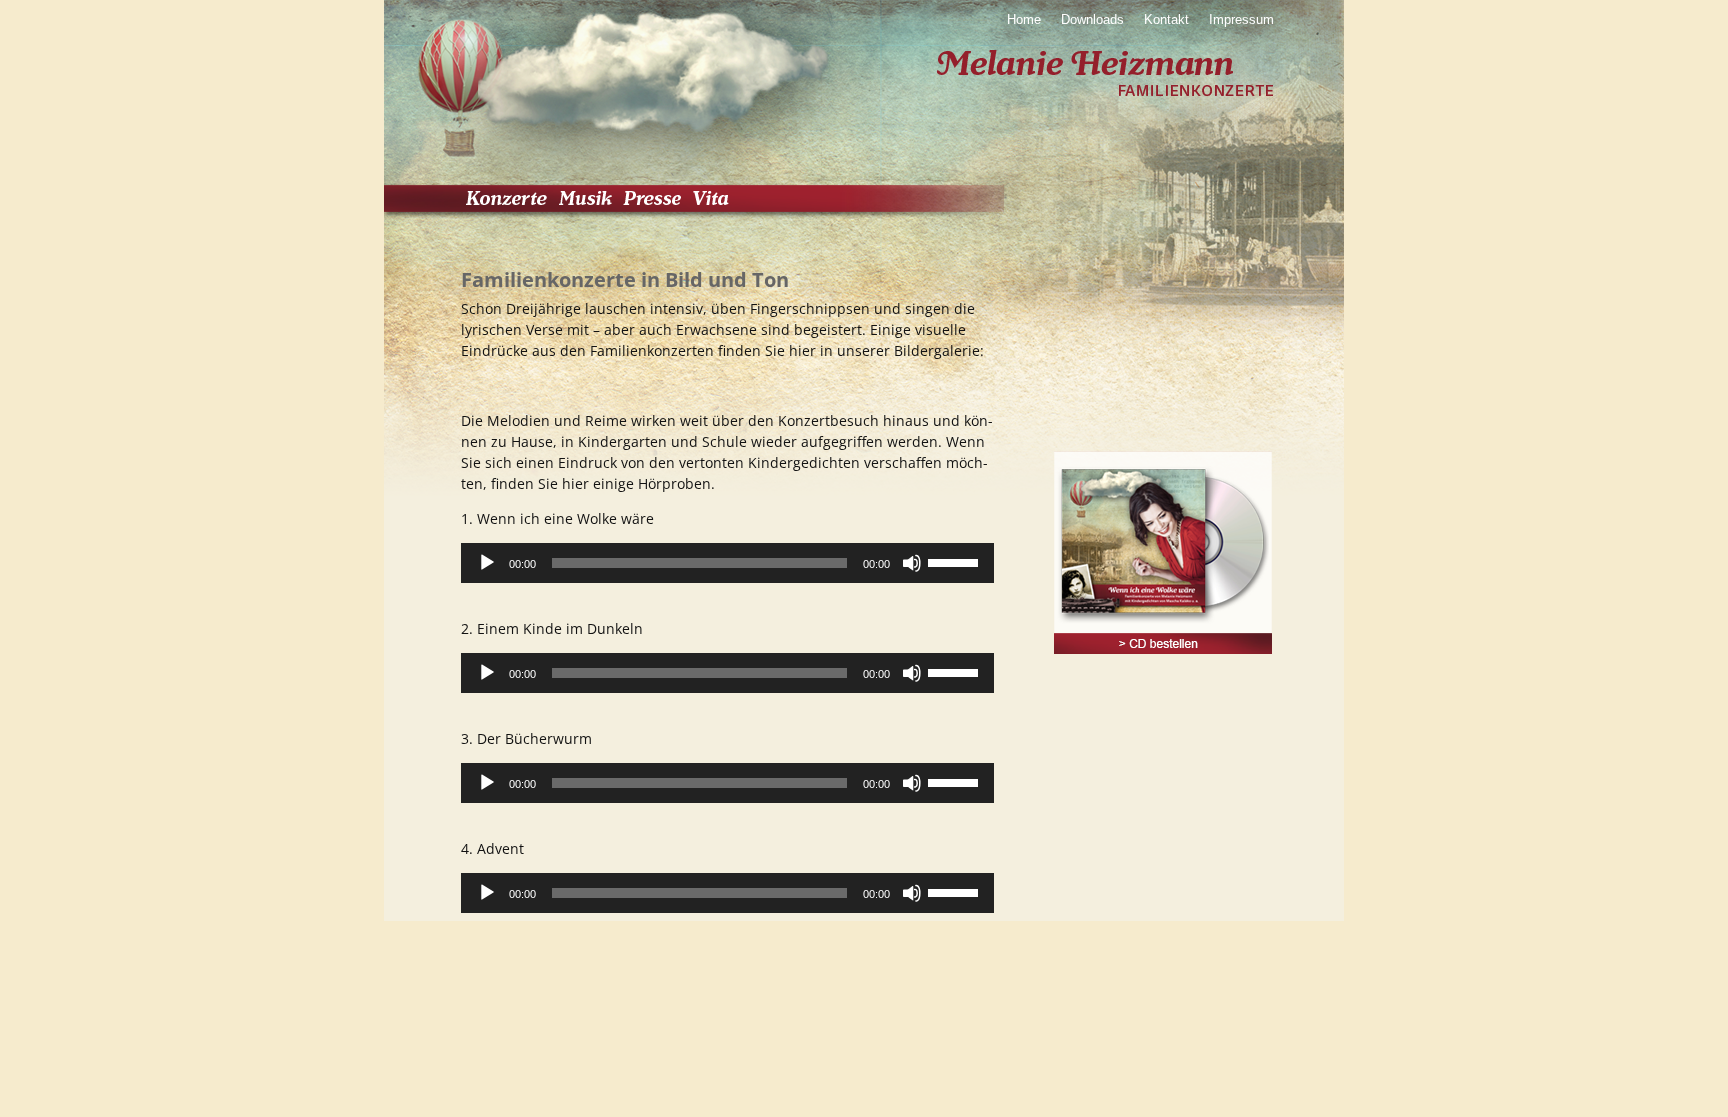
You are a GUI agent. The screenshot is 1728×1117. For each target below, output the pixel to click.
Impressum (1241, 19)
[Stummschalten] (912, 563)
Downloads (1092, 19)
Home (1024, 19)
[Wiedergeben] (487, 563)
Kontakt (1166, 19)
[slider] (956, 561)
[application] (727, 563)
